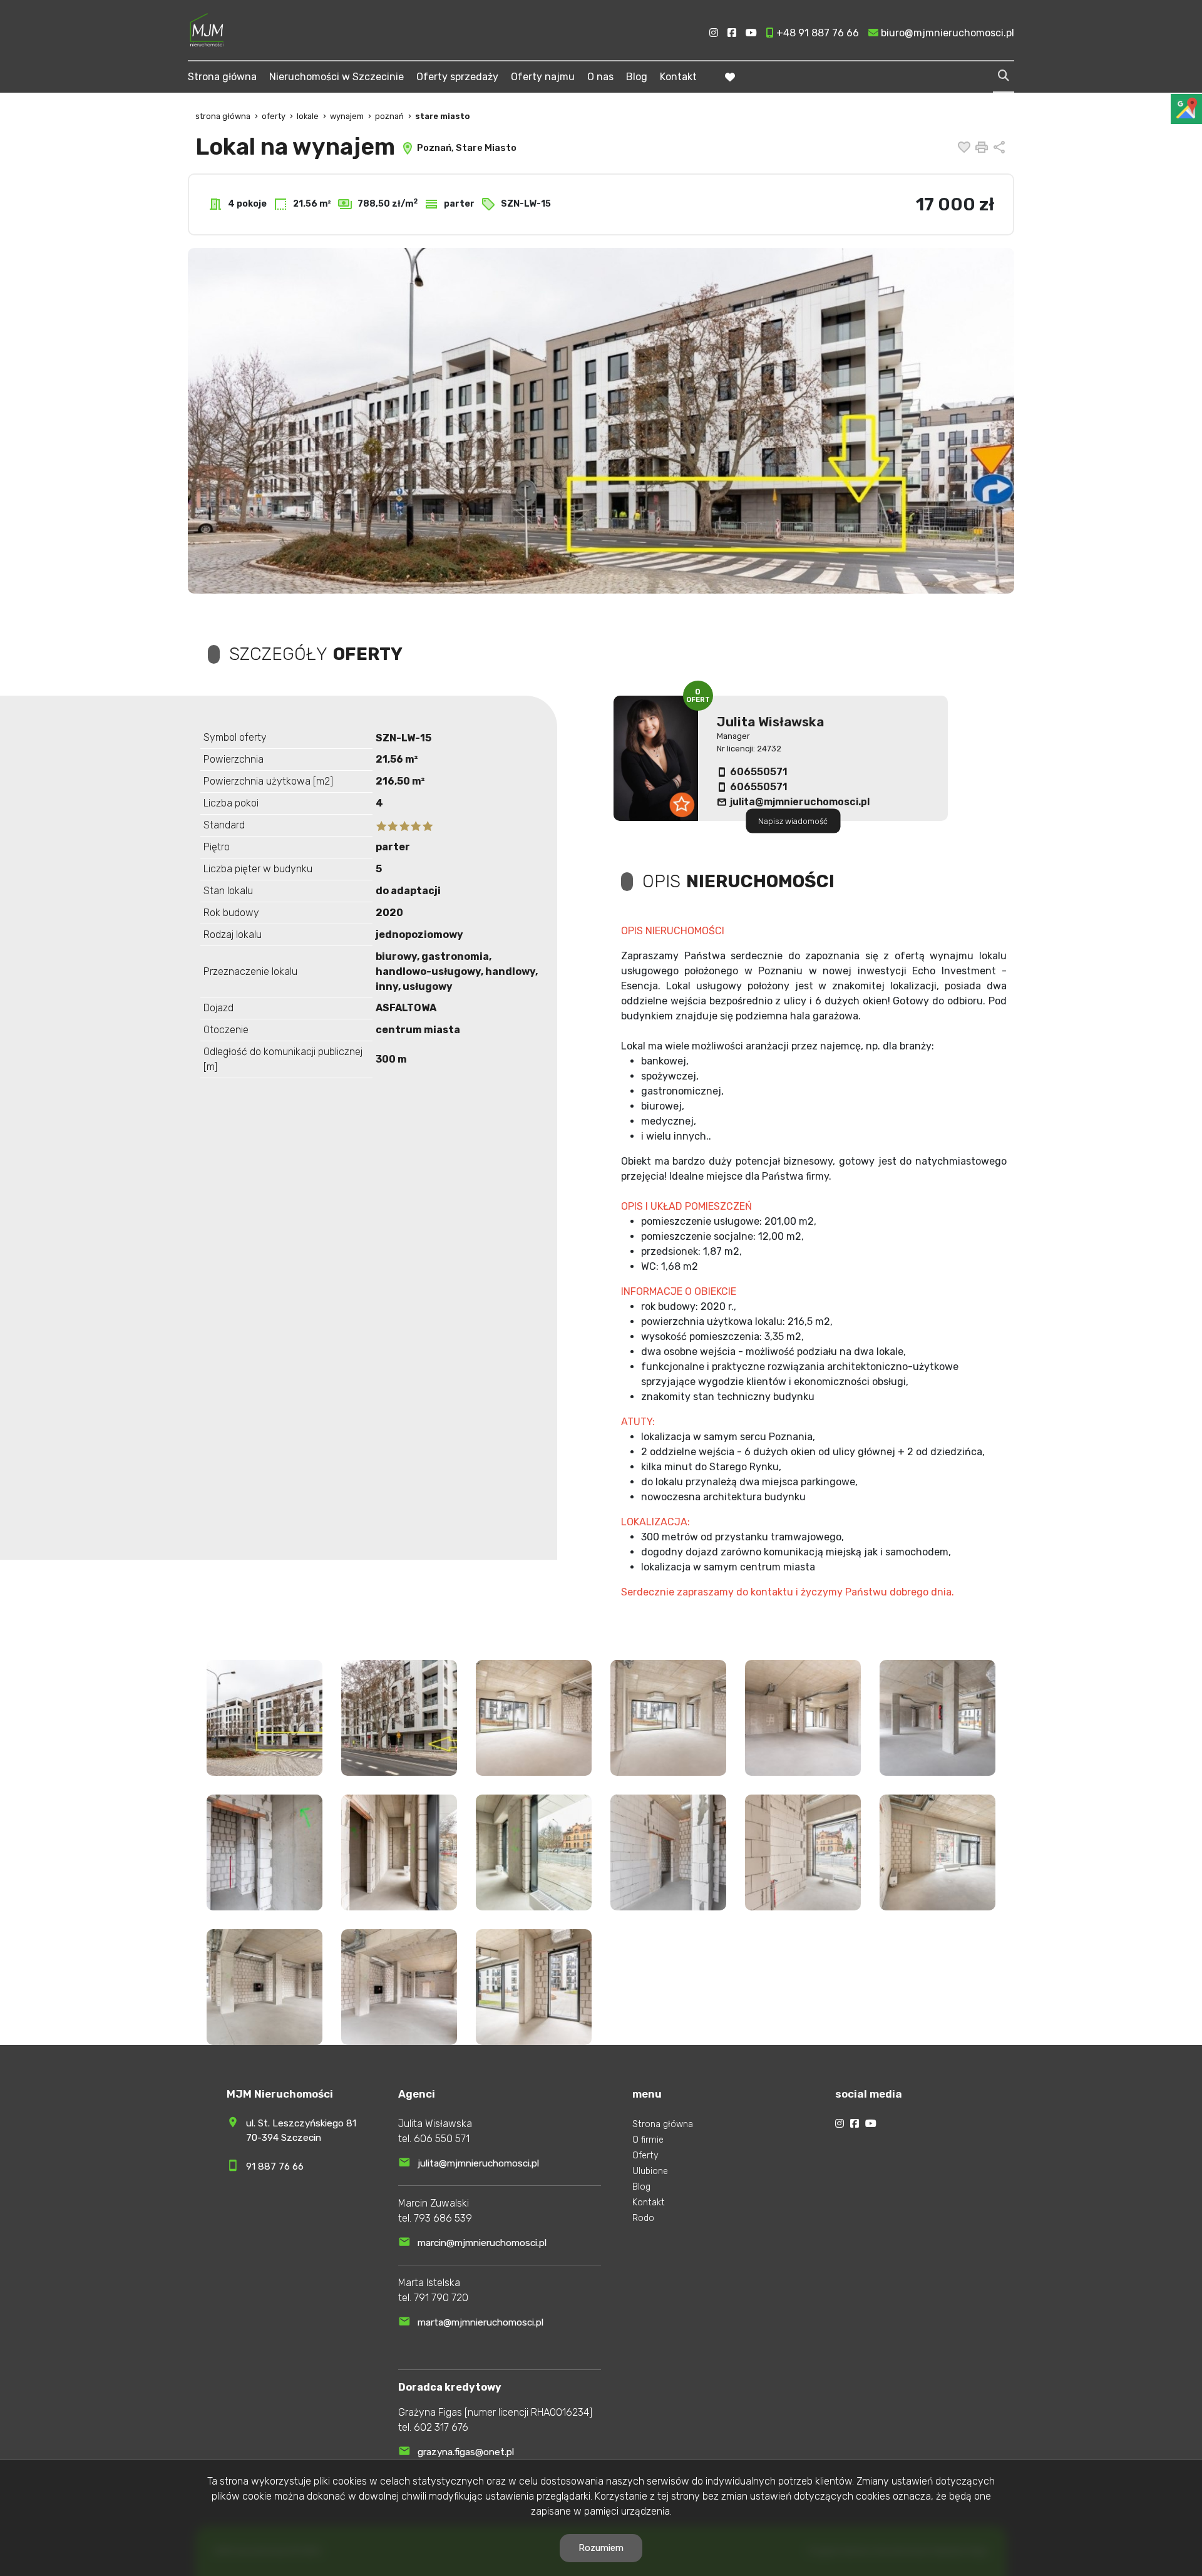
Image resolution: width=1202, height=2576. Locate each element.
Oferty (645, 2156)
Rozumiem (601, 2548)
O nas (600, 77)
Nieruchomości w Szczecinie (336, 77)
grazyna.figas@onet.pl (466, 2452)
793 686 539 (443, 2218)
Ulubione (650, 2171)
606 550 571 (442, 2139)
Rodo (643, 2218)
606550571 (759, 772)
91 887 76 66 (275, 2166)
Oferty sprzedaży (457, 77)
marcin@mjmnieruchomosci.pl (482, 2243)
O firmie (648, 2140)
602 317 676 (441, 2427)
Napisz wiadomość (793, 821)
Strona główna (222, 77)
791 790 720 (441, 2298)
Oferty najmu (543, 77)
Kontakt (678, 77)
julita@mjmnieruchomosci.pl (800, 802)
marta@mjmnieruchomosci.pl (480, 2322)
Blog (637, 77)
